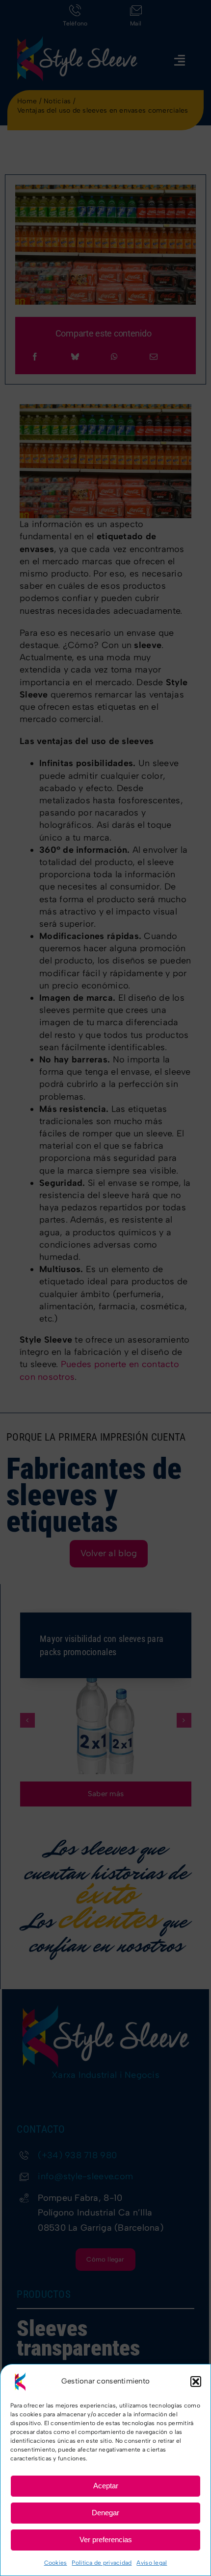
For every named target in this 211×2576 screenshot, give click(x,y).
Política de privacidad (102, 2563)
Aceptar (106, 2486)
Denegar (105, 2513)
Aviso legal (152, 2563)
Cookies (56, 2563)
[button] (196, 2382)
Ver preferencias (106, 2540)
